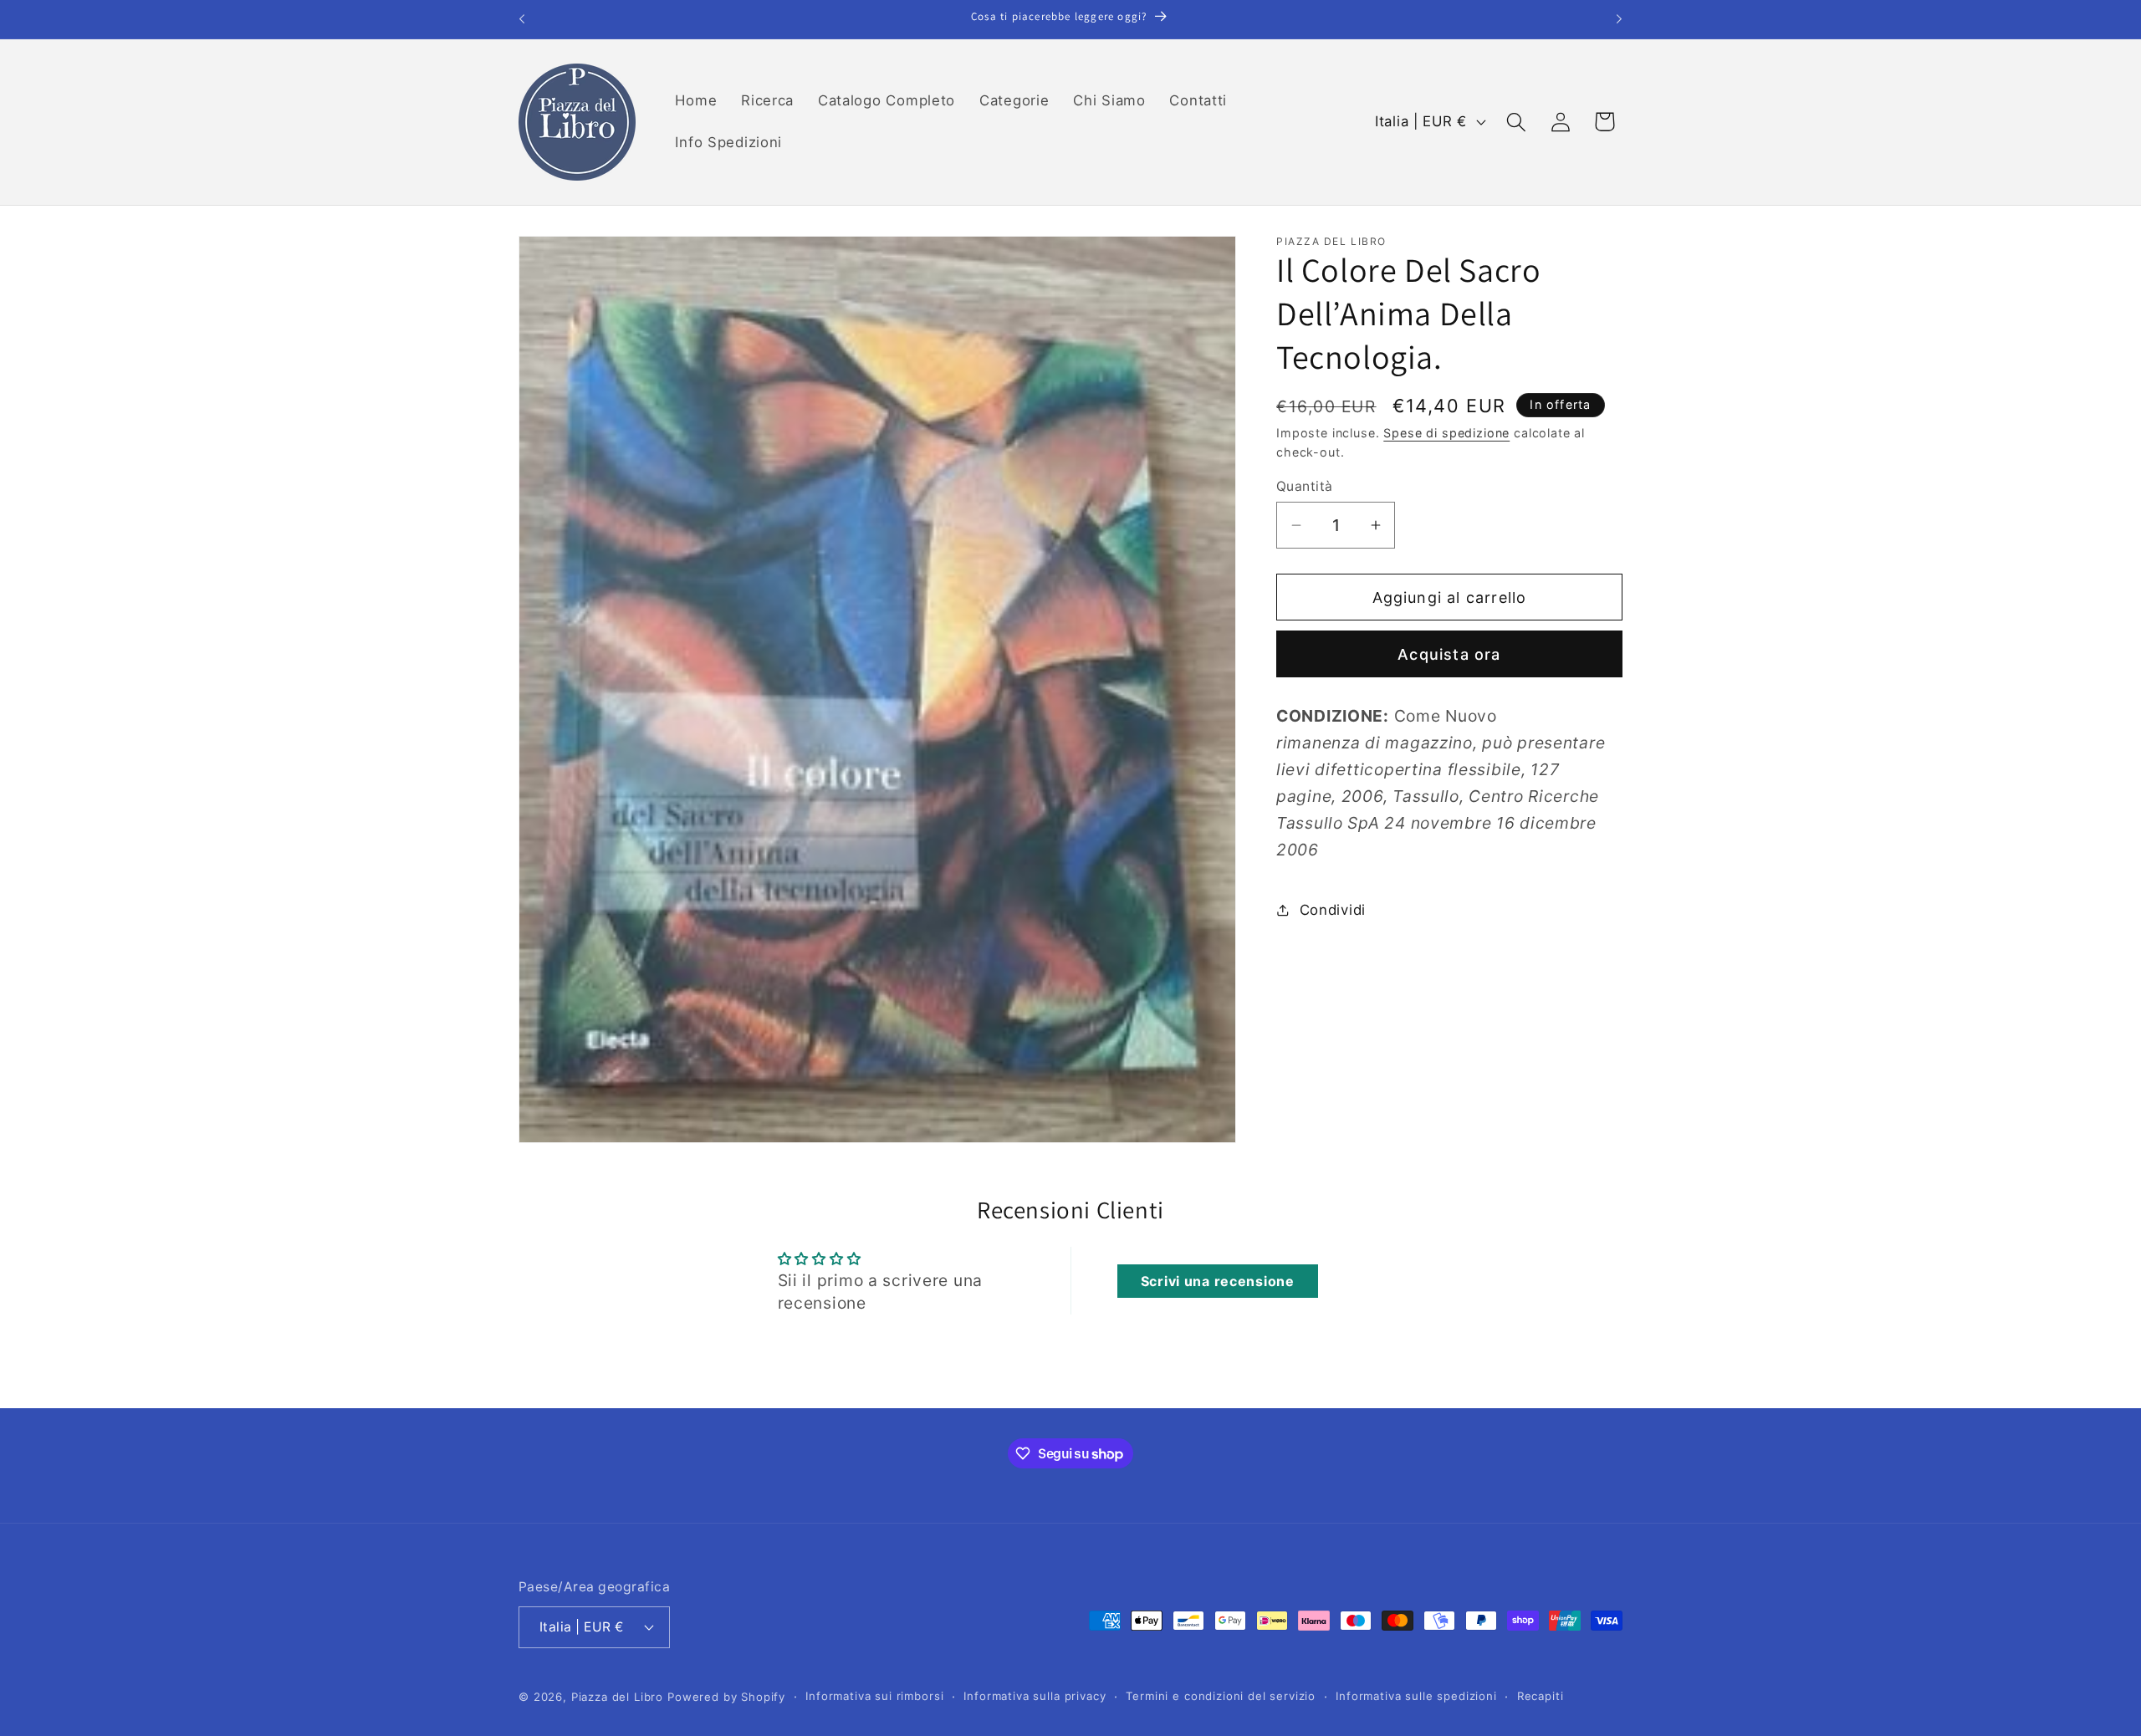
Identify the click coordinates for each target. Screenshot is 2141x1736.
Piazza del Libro (617, 1697)
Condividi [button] (1333, 910)
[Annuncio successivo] (1619, 19)
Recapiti (1541, 1696)
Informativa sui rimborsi (874, 1696)
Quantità (1305, 486)
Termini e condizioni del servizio (1221, 1696)
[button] (1516, 122)
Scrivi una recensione (1218, 1281)
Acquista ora (1449, 654)
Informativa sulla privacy (1035, 1696)
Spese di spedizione (1446, 433)
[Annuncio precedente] (522, 19)
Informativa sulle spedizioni (1416, 1696)
